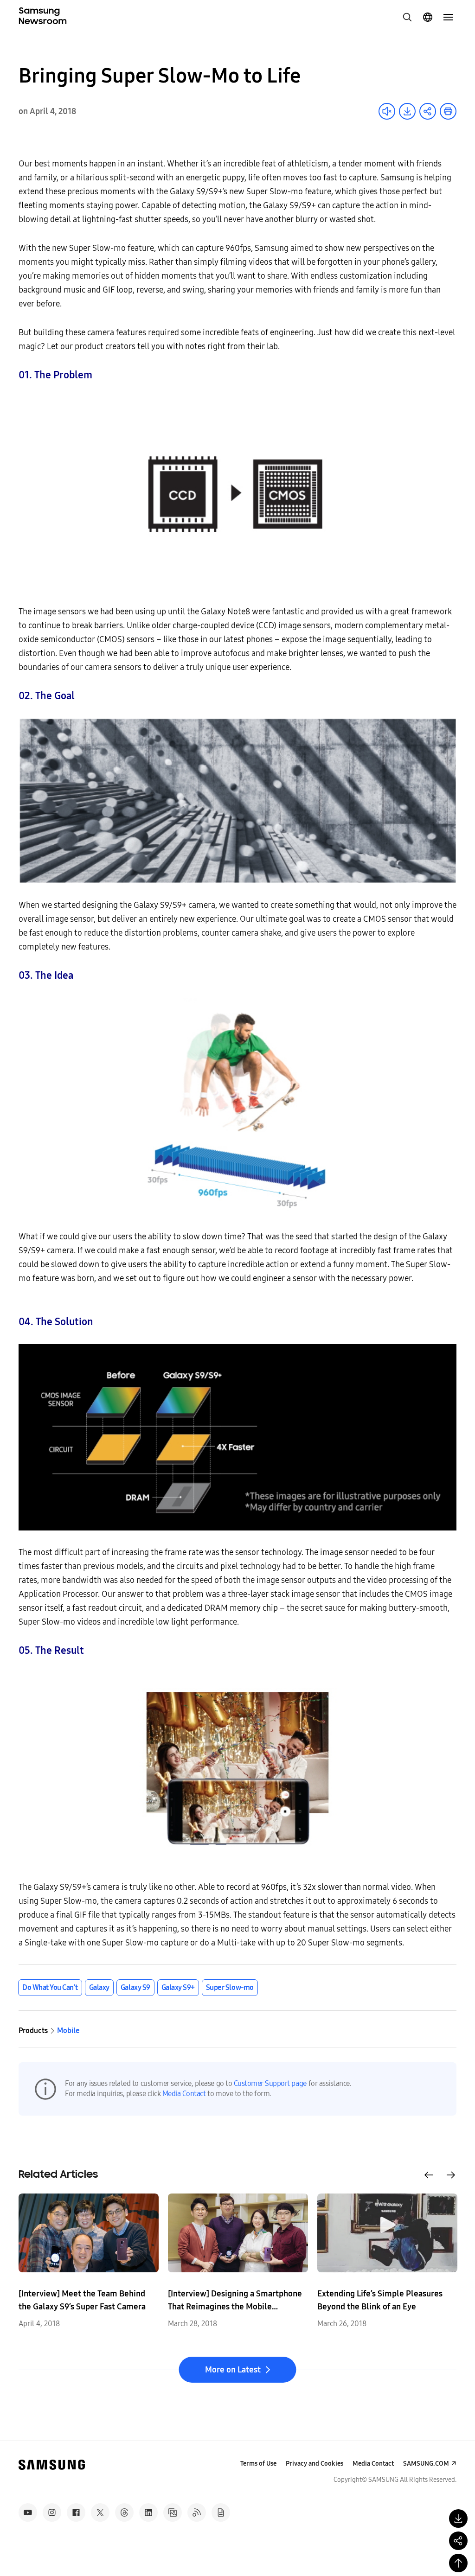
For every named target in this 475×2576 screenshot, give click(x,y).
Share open (428, 111)
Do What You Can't (50, 1987)
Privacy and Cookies (315, 2464)
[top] (458, 2563)
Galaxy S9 (135, 1987)
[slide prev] (429, 2175)
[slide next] (451, 2175)
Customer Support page (270, 2083)
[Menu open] (448, 17)
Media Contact (184, 2094)
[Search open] (407, 17)
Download (407, 111)
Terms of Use (258, 2464)
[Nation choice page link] (428, 17)
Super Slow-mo (230, 1987)
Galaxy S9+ (178, 1987)
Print (448, 111)
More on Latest (233, 2370)
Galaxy (99, 1987)
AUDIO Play (387, 111)
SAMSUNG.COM (426, 2464)
